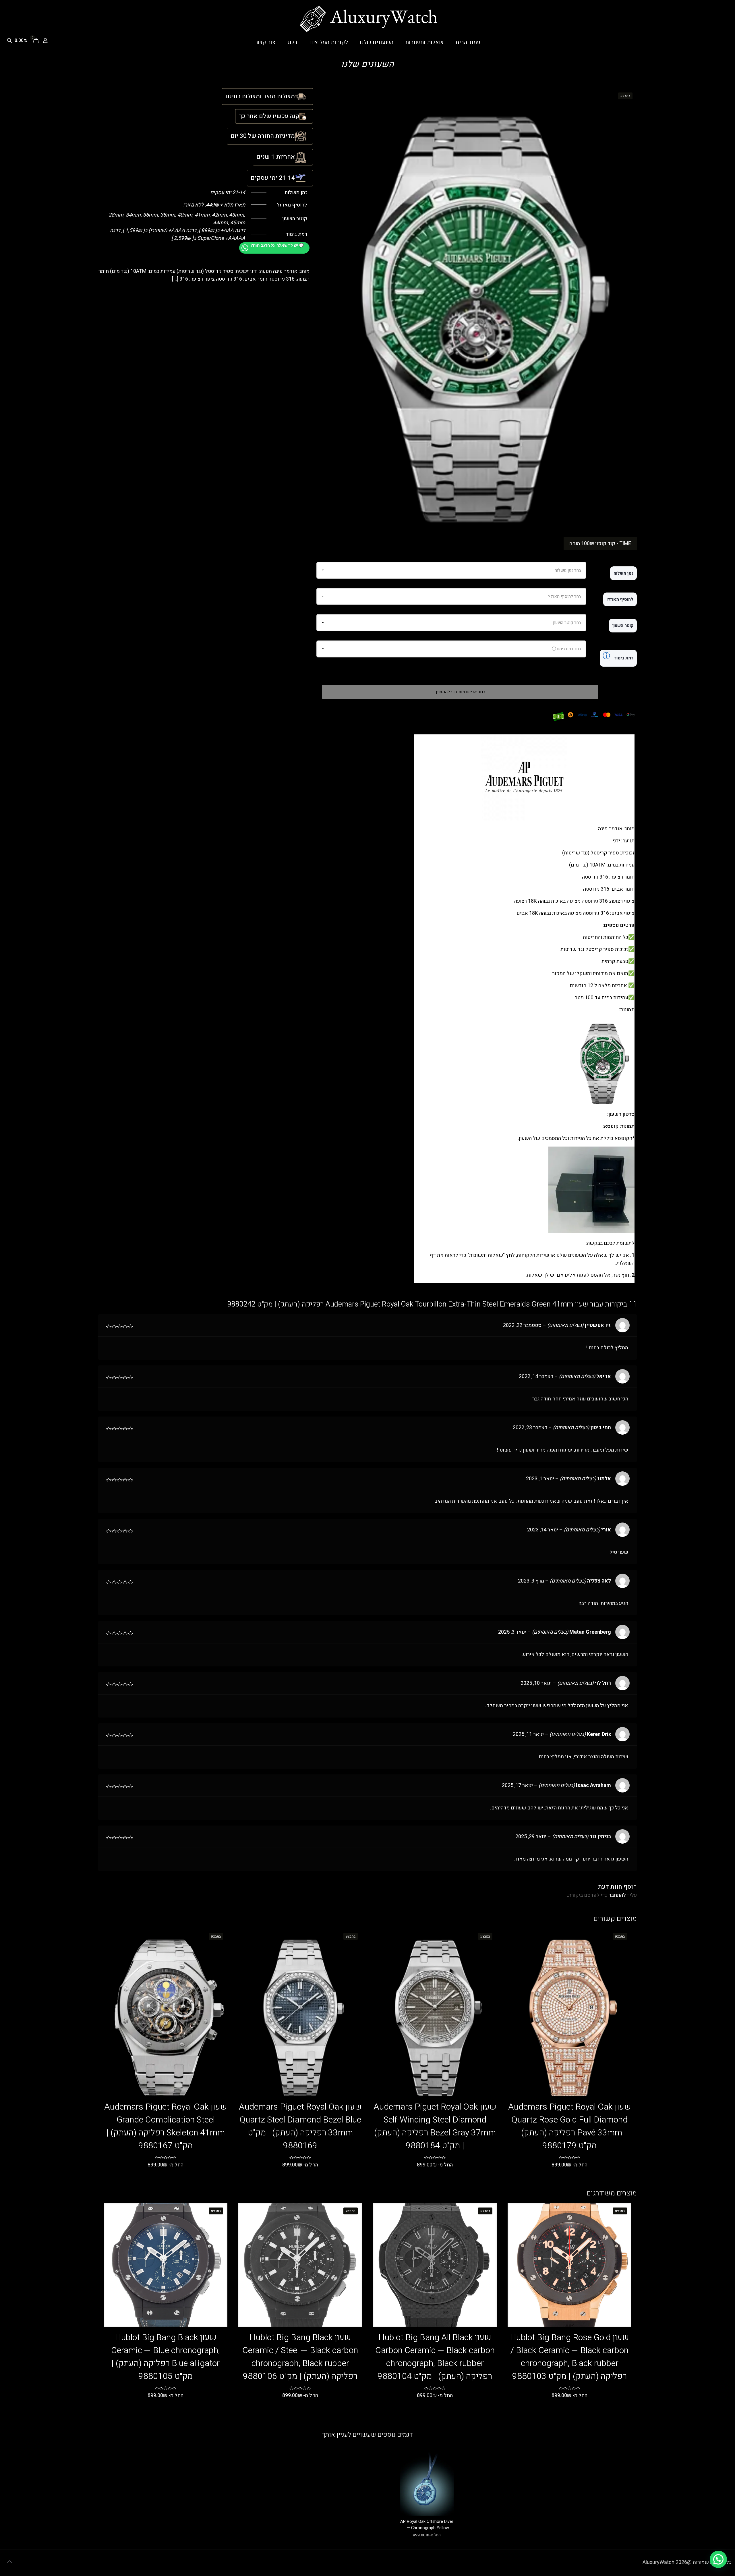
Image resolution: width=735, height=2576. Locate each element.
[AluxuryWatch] (367, 19)
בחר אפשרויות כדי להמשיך (460, 692)
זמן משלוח (623, 573)
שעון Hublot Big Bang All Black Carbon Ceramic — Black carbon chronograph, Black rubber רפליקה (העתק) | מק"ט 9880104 (435, 2357)
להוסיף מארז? (620, 599)
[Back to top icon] (9, 2562)
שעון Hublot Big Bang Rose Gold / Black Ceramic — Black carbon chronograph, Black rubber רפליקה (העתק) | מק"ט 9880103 (569, 2357)
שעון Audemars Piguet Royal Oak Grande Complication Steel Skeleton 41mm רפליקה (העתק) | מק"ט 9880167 (166, 2126)
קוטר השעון (623, 626)
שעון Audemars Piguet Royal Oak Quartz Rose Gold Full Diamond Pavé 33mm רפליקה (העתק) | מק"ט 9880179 (570, 2126)
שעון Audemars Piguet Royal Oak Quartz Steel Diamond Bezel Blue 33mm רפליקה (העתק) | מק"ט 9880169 (300, 2126)
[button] (718, 2559)
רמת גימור (618, 656)
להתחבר (617, 1895)
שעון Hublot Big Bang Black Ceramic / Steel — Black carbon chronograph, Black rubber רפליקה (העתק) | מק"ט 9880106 (300, 2357)
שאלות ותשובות (486, 1255)
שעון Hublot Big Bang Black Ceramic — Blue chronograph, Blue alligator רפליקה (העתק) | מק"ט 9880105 (166, 2357)
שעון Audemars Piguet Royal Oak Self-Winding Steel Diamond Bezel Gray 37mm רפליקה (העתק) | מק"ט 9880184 (435, 2126)
